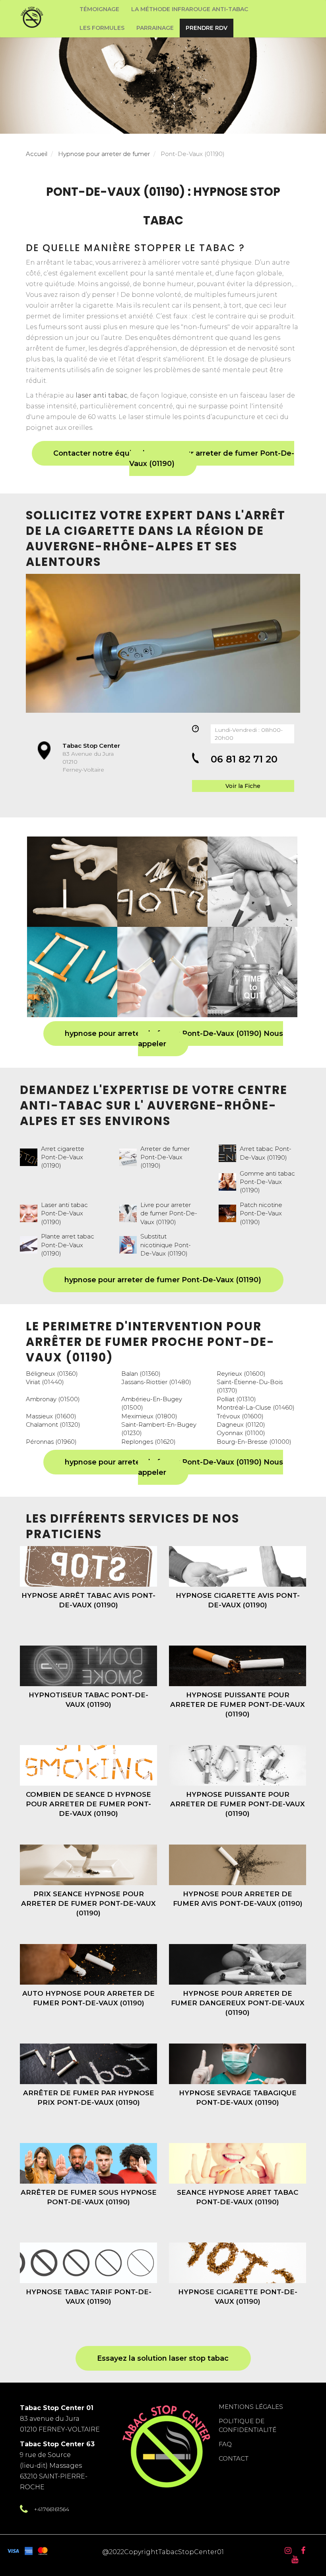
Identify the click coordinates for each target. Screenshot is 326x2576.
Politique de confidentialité (247, 2425)
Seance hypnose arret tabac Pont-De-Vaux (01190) (238, 2197)
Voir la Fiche (243, 786)
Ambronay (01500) (53, 1399)
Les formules (102, 28)
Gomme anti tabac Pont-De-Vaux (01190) (267, 1182)
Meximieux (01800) (149, 1416)
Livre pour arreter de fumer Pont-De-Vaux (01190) (169, 1213)
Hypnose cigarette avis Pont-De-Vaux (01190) (238, 1600)
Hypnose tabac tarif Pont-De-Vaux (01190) (89, 2297)
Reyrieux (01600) (241, 1374)
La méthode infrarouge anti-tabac (190, 9)
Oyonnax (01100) (241, 1433)
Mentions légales (251, 2407)
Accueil (37, 154)
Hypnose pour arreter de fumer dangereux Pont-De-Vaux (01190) (238, 2003)
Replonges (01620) (148, 1442)
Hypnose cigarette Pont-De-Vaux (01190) (238, 2297)
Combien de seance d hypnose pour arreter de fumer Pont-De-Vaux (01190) (88, 1804)
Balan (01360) (141, 1374)
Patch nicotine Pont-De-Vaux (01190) (261, 1213)
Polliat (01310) (236, 1399)
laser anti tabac (101, 395)
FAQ (225, 2444)
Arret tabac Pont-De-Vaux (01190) (266, 1153)
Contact (234, 2458)
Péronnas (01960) (51, 1442)
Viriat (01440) (45, 1382)
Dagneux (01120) (241, 1425)
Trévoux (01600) (240, 1416)
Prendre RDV (207, 28)
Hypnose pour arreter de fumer (104, 154)
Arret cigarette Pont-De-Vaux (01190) (63, 1157)
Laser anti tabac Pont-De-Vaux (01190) (64, 1213)
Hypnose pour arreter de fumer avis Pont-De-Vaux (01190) (238, 1899)
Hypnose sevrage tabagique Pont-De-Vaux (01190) (238, 2098)
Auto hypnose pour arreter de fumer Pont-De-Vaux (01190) (88, 1998)
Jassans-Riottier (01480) (156, 1382)
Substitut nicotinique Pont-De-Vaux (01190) (166, 1245)
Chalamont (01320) (53, 1425)
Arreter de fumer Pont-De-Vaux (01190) (165, 1157)
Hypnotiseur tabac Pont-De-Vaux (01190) (88, 1700)
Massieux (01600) (51, 1416)
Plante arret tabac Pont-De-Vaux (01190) (68, 1245)
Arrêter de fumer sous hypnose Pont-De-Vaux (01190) (89, 2197)
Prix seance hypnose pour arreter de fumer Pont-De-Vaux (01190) (88, 1904)
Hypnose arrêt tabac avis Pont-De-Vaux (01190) (88, 1600)
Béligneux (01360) (52, 1374)
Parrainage (155, 28)
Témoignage (99, 9)
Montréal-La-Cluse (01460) (256, 1407)
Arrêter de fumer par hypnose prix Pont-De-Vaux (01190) (89, 2098)
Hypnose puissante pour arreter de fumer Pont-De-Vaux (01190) (238, 1705)
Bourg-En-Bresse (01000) (254, 1442)
